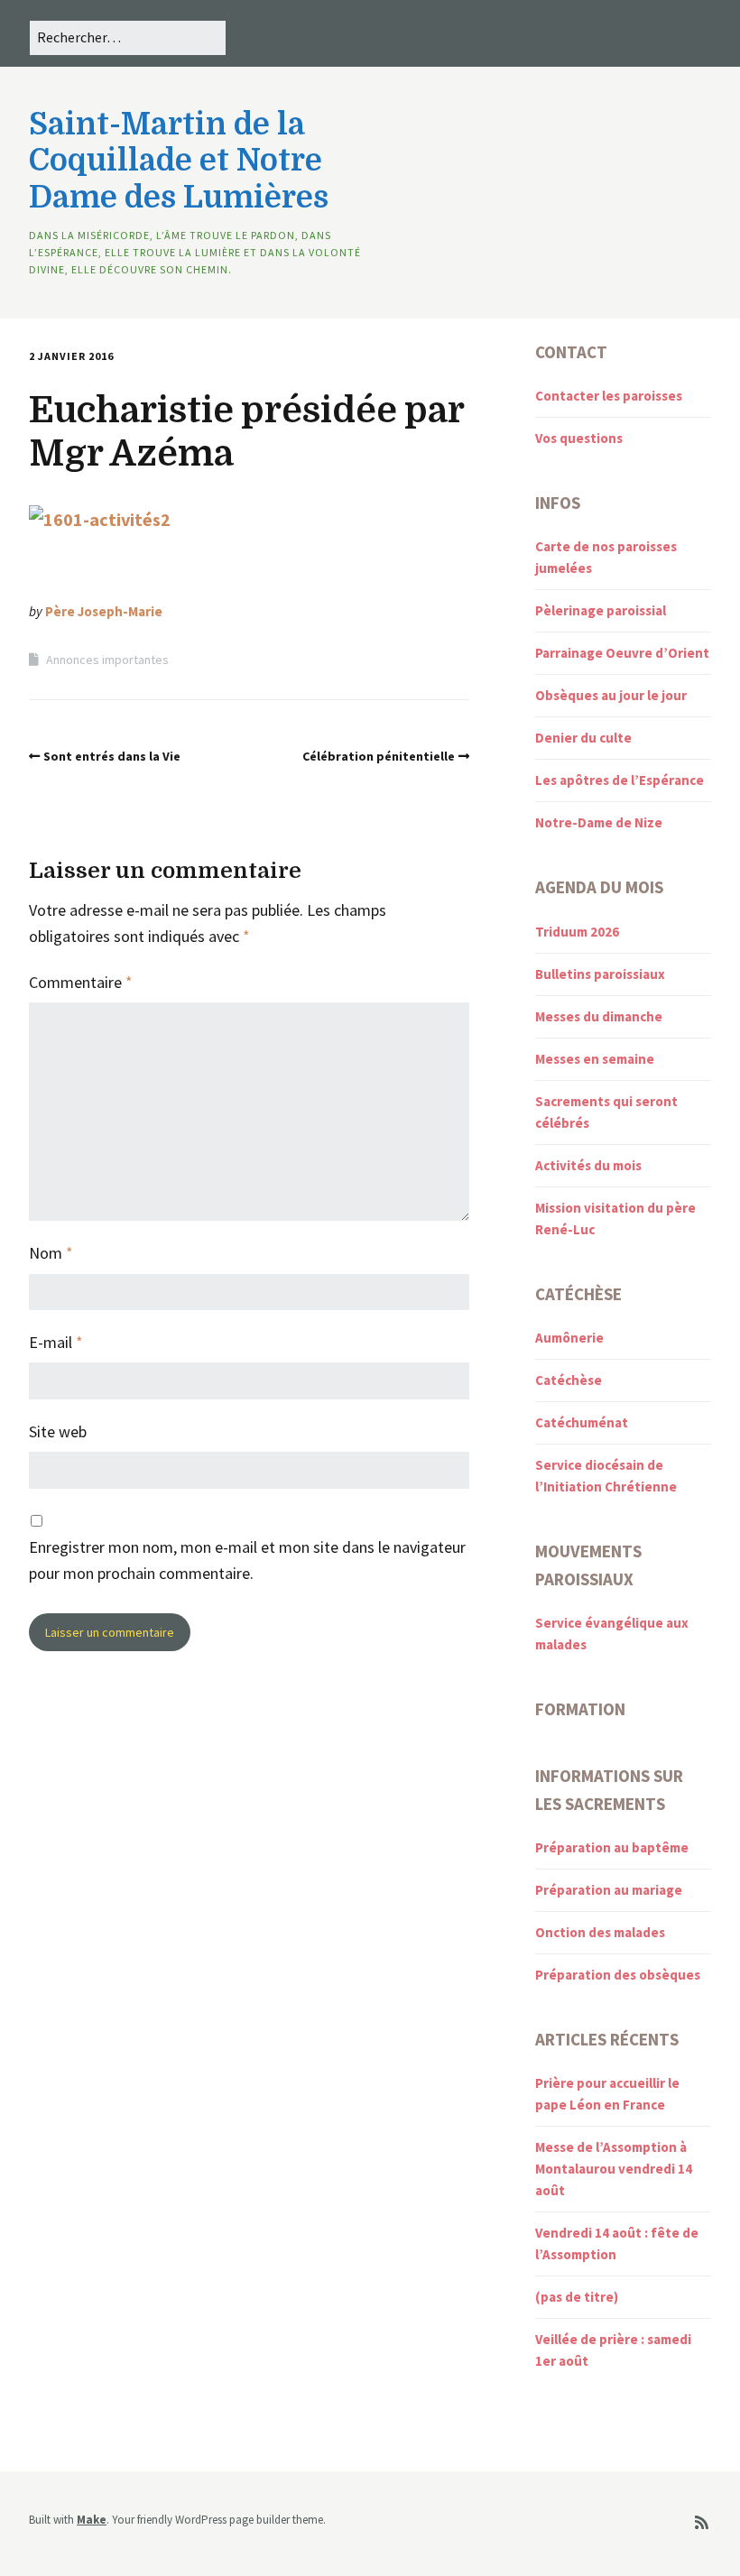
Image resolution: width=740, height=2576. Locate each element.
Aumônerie (569, 1338)
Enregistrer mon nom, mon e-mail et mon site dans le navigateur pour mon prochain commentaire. (247, 1560)
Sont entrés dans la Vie (112, 756)
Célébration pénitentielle (379, 756)
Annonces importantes (107, 660)
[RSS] (702, 2523)
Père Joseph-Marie (104, 611)
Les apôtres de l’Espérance (620, 780)
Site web (58, 1431)
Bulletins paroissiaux (600, 974)
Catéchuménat (582, 1422)
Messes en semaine (595, 1059)
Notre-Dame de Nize (599, 822)
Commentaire (81, 982)
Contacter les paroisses (609, 396)
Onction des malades (600, 1932)
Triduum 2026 (577, 932)
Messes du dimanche (599, 1016)
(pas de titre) (577, 2297)
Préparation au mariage (609, 1890)
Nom (51, 1253)
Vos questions (579, 438)
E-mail (56, 1342)
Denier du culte (583, 738)
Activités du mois (588, 1165)
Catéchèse (569, 1380)
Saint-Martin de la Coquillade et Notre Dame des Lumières (179, 161)
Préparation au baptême (612, 1847)
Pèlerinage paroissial (601, 610)
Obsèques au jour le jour (611, 695)
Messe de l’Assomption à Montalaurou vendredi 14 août (614, 2169)
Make (92, 2520)
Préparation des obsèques (618, 1975)
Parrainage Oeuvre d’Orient (622, 653)
